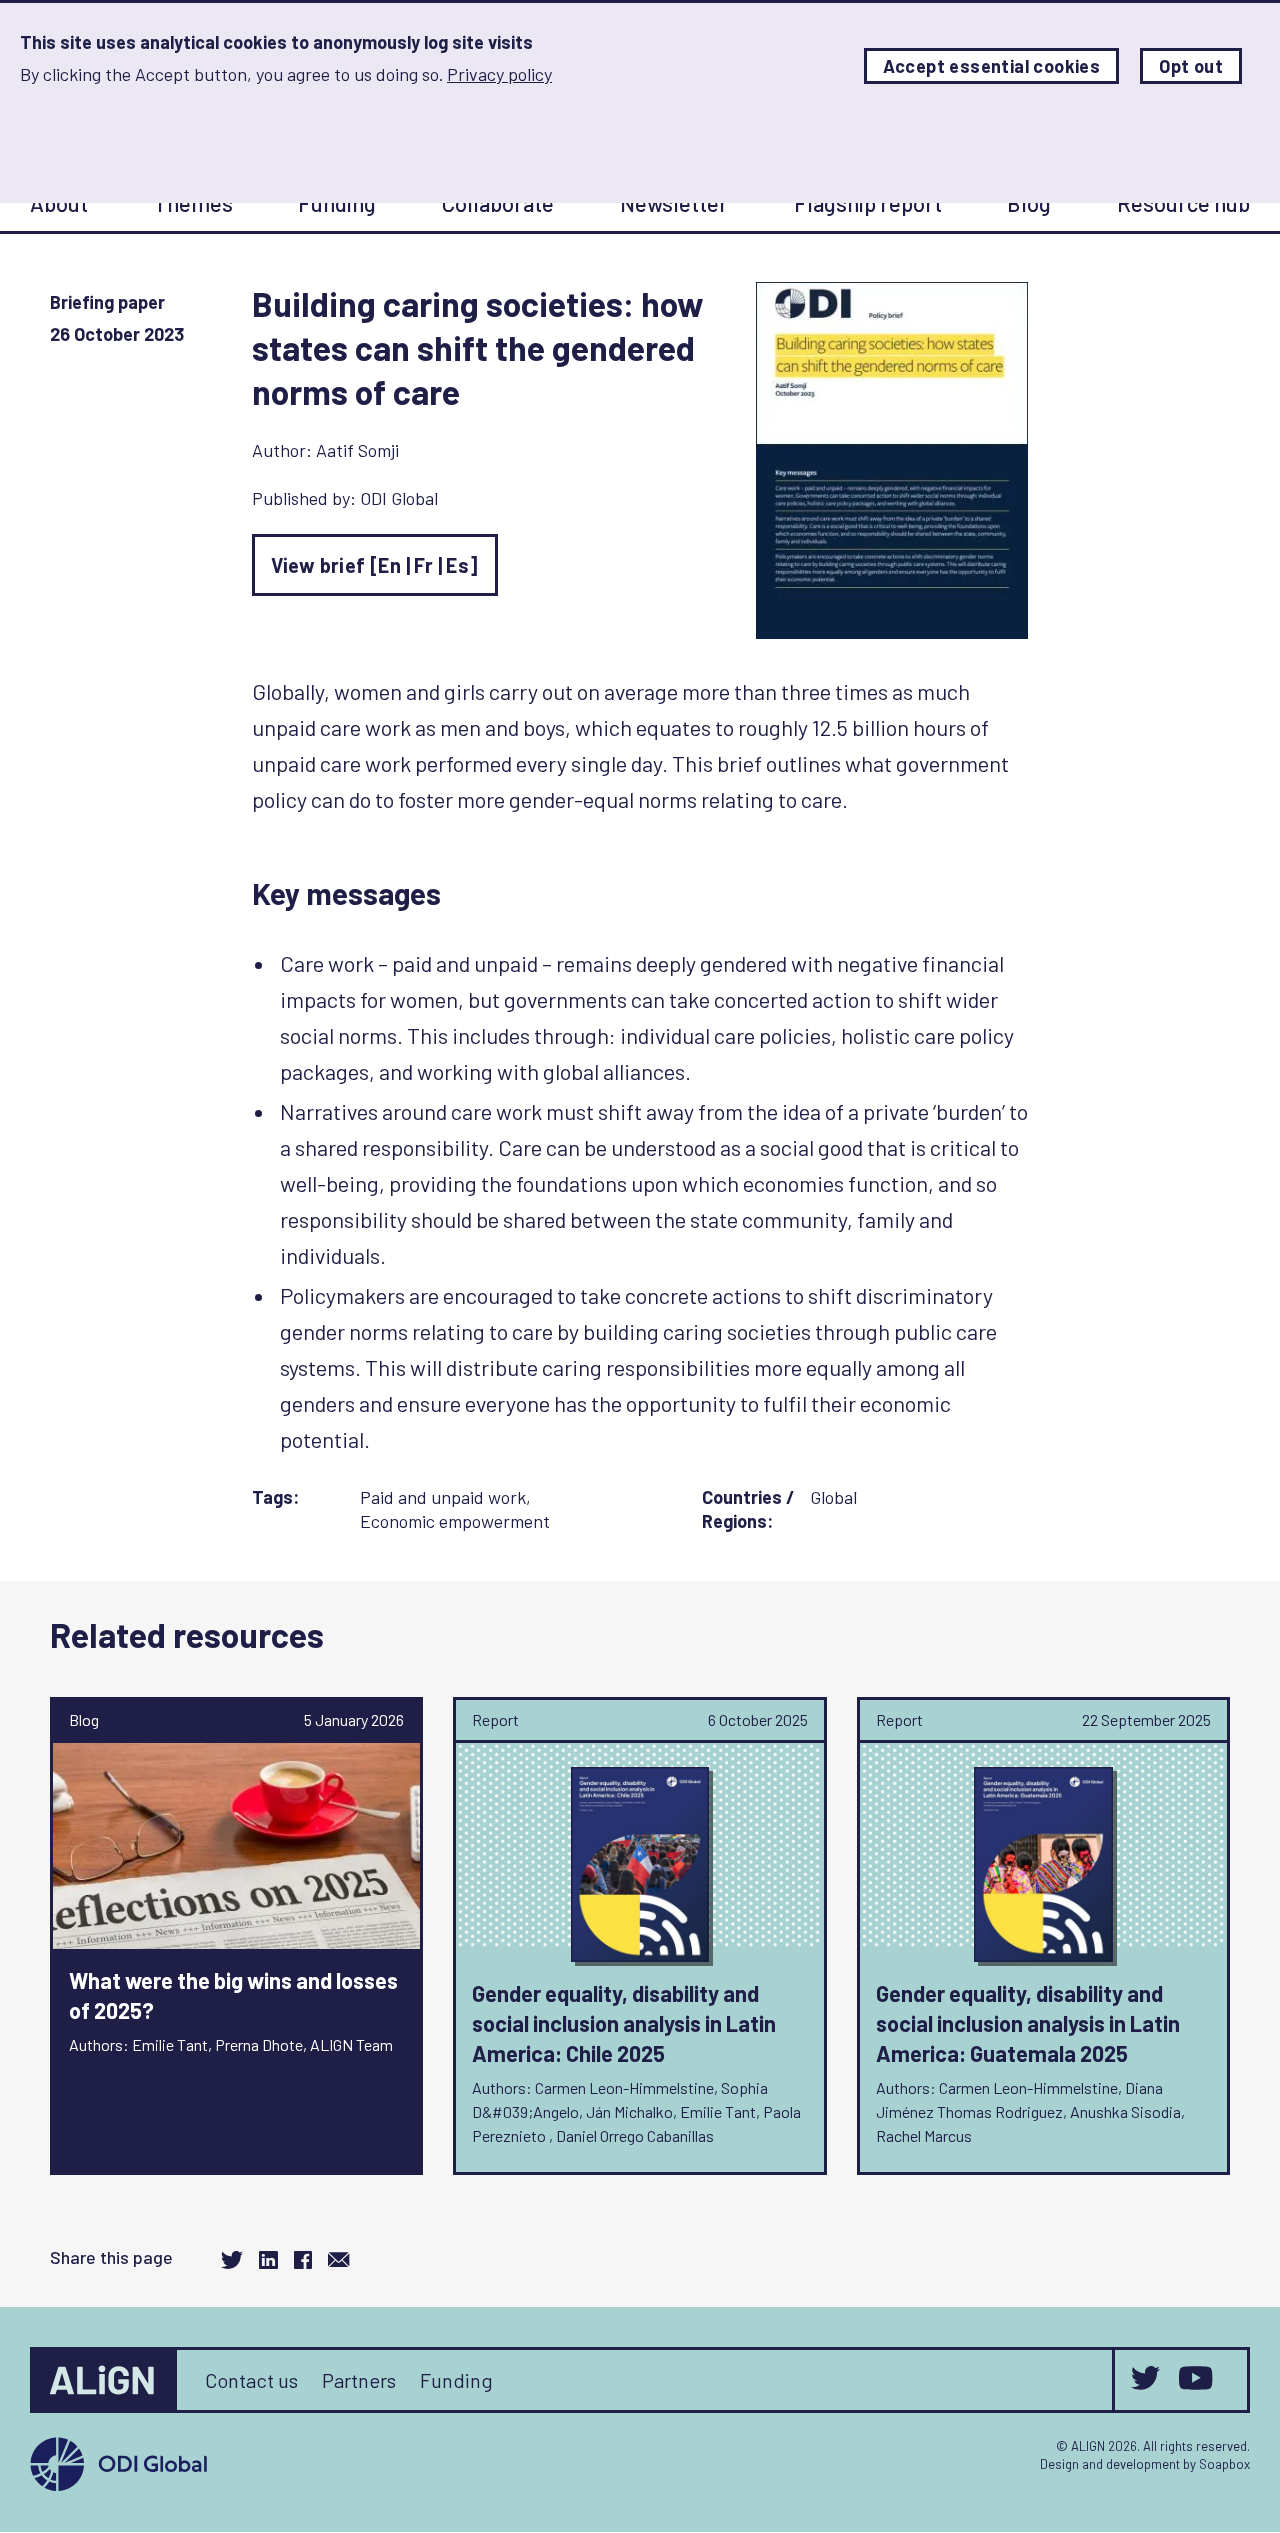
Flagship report (868, 203)
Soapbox (1224, 2464)
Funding (337, 203)
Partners (359, 2380)
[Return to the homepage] (105, 2380)
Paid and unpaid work (443, 1497)
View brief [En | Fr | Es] (375, 565)
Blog (1029, 203)
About (59, 203)
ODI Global (399, 498)
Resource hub (1183, 203)
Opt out (1191, 66)
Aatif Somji (357, 450)
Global (833, 1497)
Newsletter (674, 203)
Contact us (251, 2380)
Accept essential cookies (992, 66)
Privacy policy (499, 74)
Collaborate (498, 203)
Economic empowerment (455, 1521)
